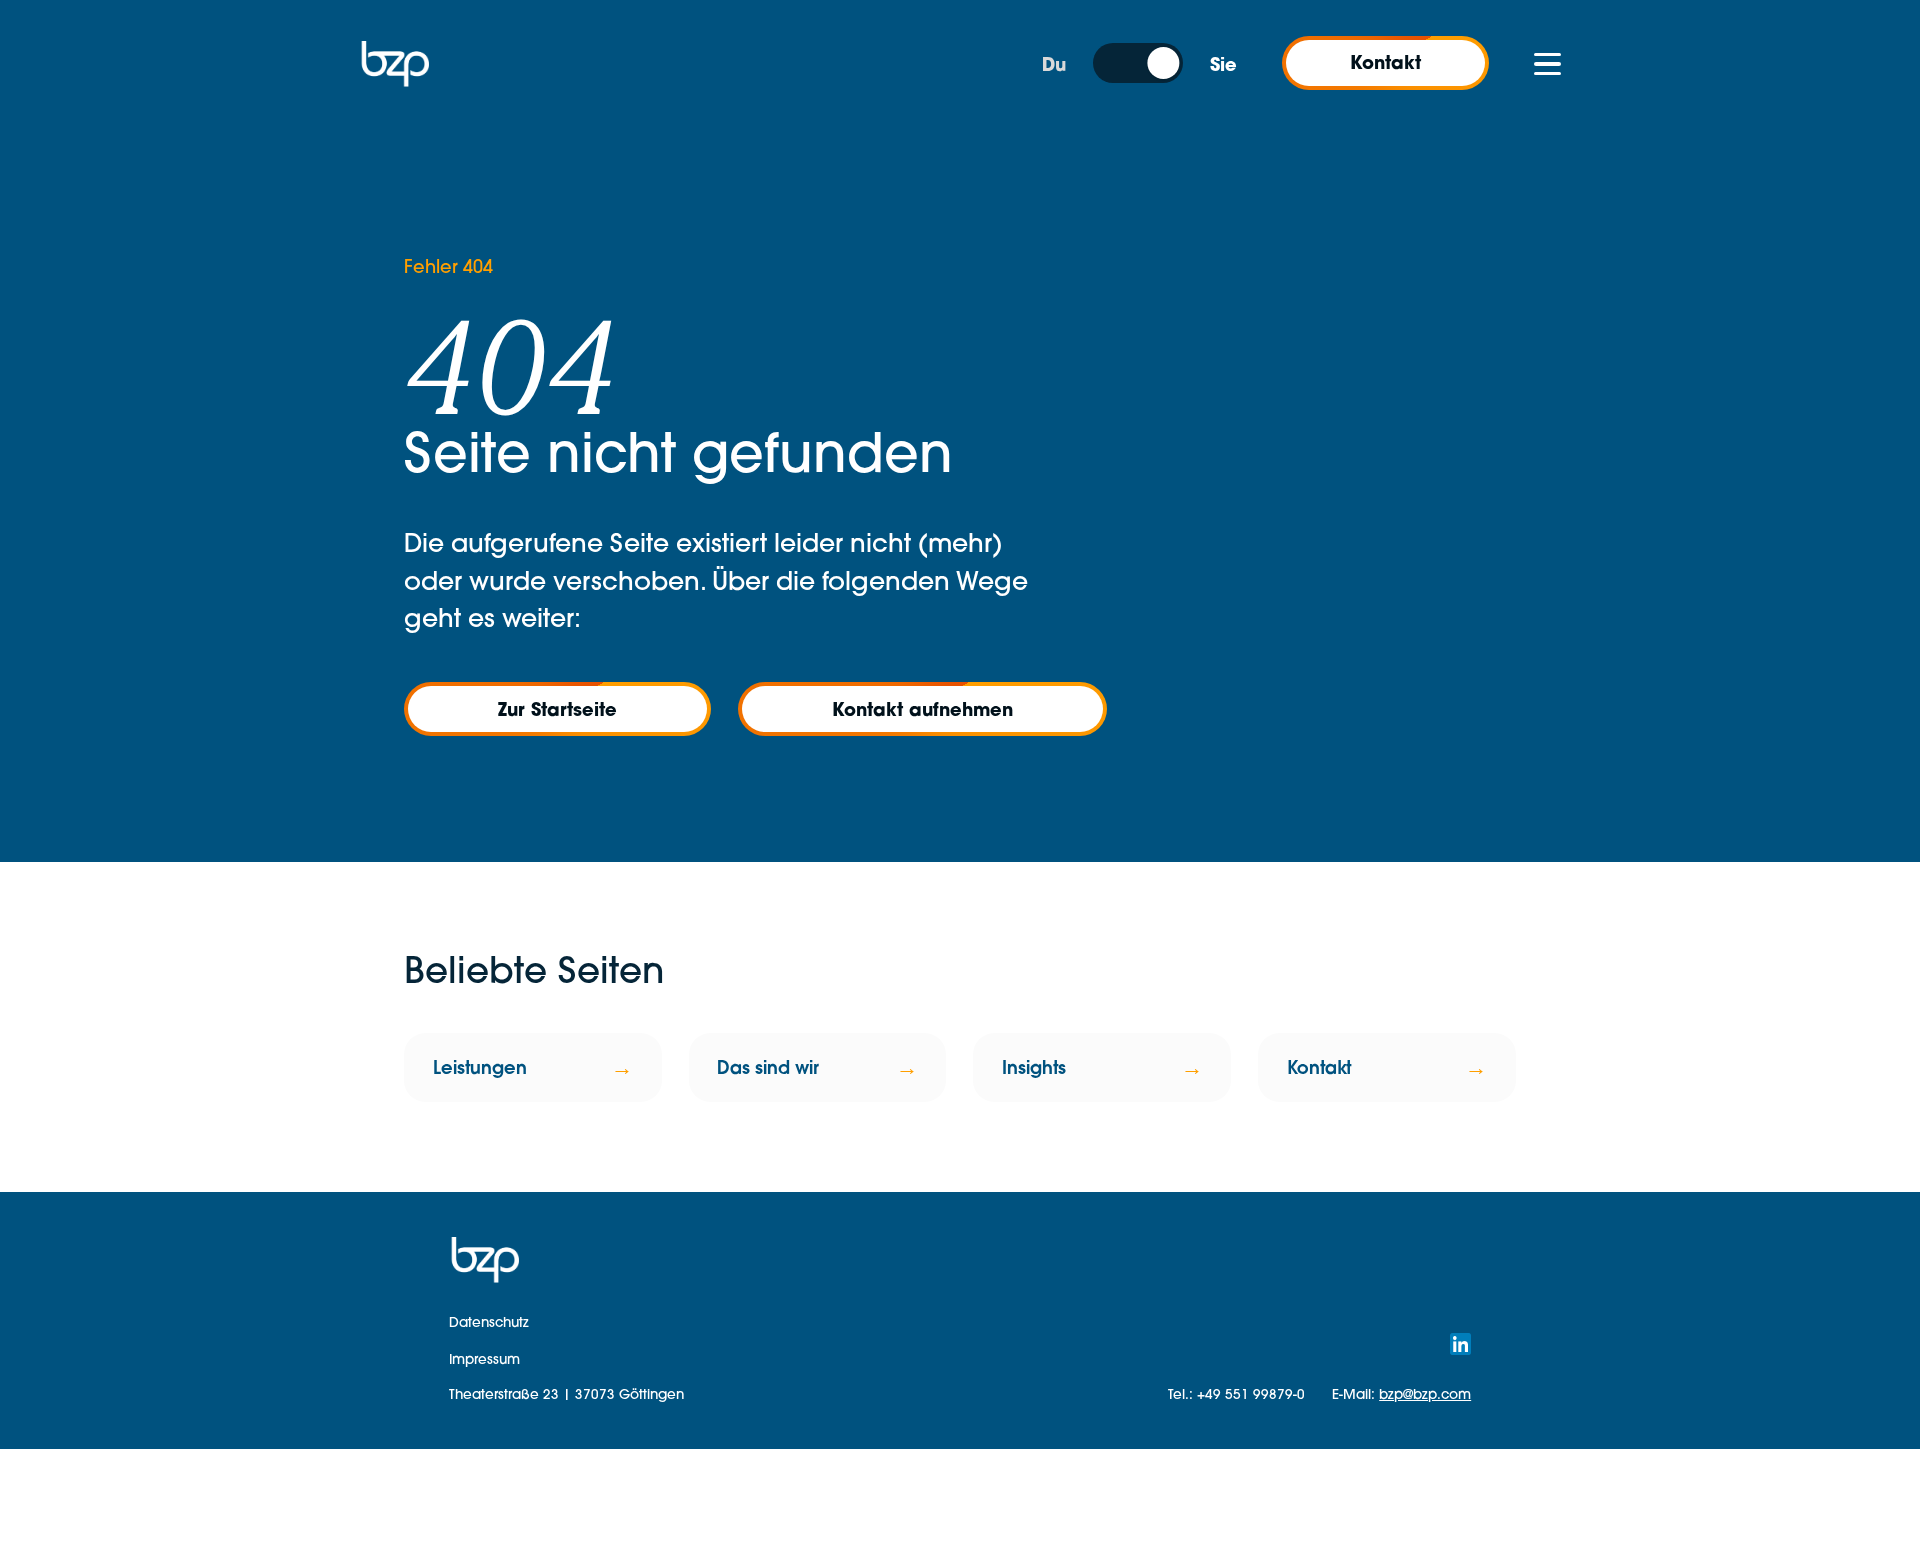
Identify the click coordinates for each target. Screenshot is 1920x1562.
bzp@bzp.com (1425, 1393)
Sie (1223, 64)
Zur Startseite (557, 709)
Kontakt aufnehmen (922, 709)
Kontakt (1385, 62)
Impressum (484, 1358)
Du (1054, 64)
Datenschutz (489, 1321)
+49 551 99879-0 (1251, 1393)
